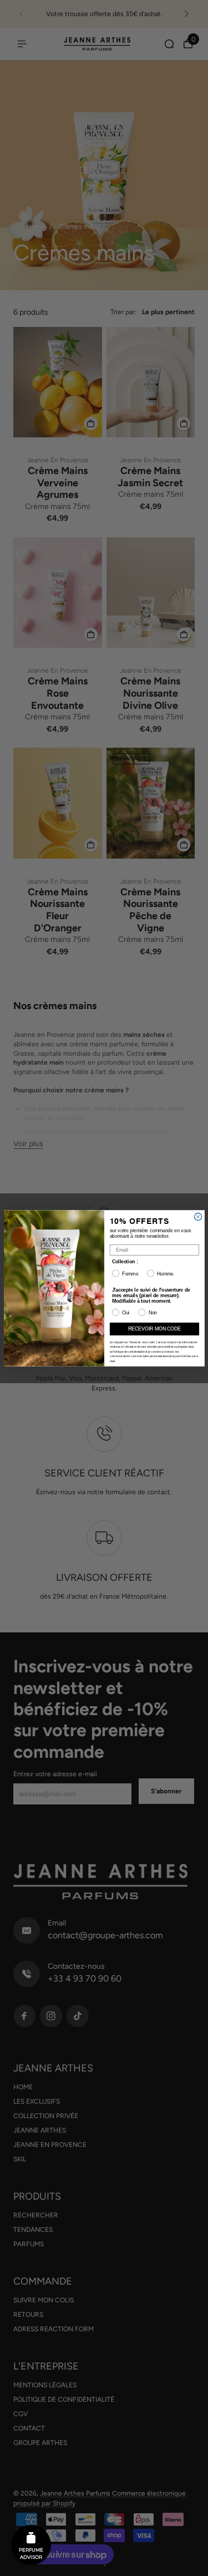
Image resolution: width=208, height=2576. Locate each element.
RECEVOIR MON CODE (154, 1329)
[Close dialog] (198, 1216)
